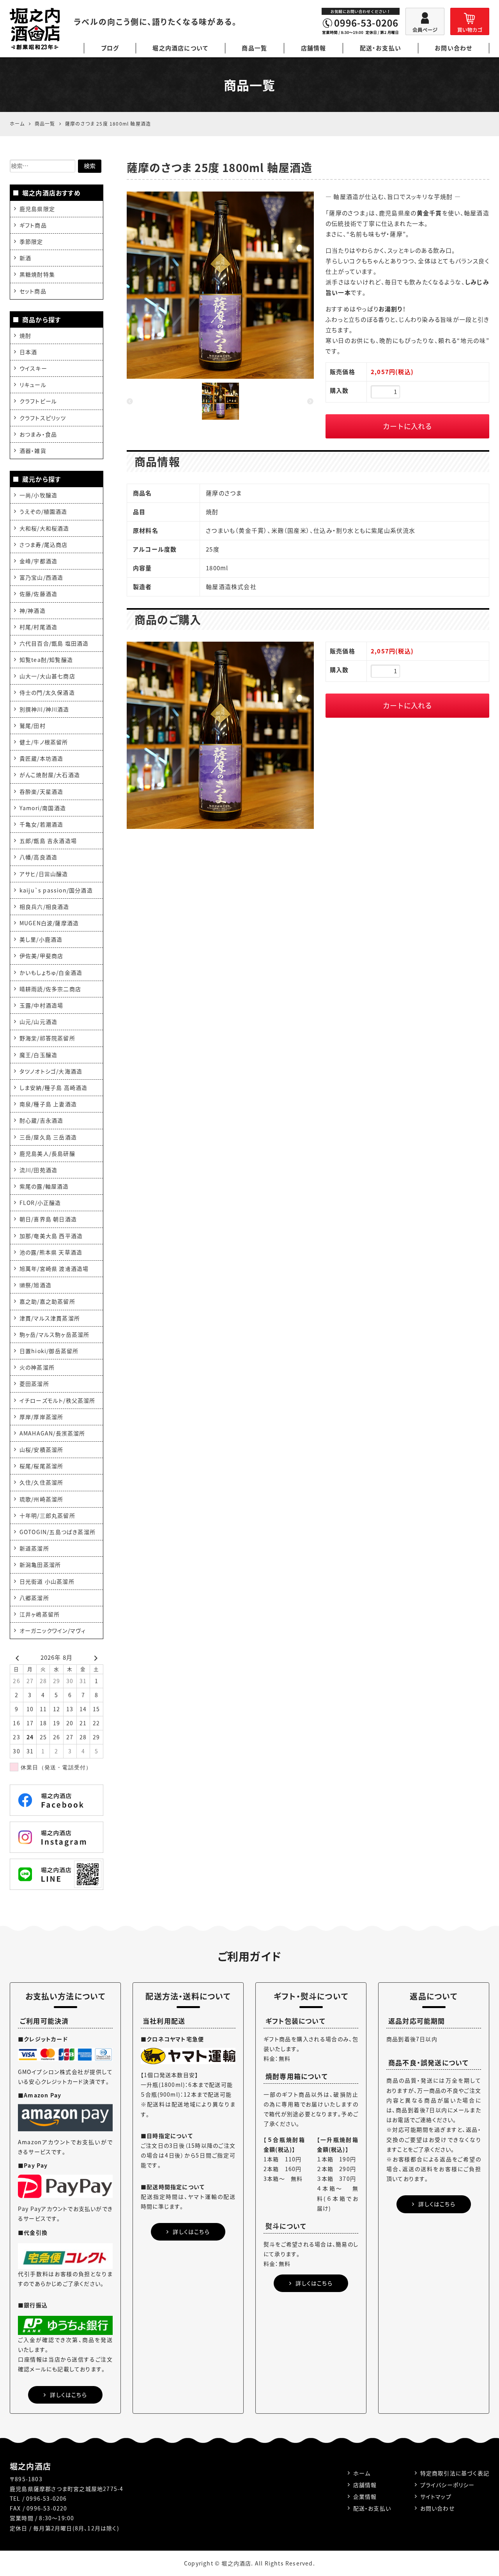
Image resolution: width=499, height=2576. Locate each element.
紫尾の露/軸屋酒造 (44, 1186)
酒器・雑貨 (33, 451)
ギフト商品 (33, 225)
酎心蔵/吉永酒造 (42, 1120)
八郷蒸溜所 (34, 1598)
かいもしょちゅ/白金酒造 (51, 972)
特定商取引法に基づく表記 (455, 2473)
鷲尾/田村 (33, 726)
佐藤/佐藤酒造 (38, 594)
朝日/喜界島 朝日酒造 (48, 1219)
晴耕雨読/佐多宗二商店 (50, 989)
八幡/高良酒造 (38, 857)
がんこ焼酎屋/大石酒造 (50, 775)
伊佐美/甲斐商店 (42, 956)
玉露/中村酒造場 (42, 1005)
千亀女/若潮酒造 (42, 824)
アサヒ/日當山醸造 (44, 874)
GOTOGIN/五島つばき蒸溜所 (58, 1532)
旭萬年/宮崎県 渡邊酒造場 (54, 1268)
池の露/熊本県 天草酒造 (51, 1252)
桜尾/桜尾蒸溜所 (42, 1466)
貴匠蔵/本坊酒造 (42, 758)
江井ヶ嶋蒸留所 (40, 1614)
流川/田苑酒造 (38, 1170)
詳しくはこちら (68, 2395)
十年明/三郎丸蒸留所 (47, 1515)
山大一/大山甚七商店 (47, 676)
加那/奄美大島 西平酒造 (51, 1236)
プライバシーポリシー (448, 2485)
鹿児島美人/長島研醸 (47, 1153)
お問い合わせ (453, 48)
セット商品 (33, 291)
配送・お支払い (380, 48)
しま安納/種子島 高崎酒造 (54, 1088)
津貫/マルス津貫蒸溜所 (50, 1318)
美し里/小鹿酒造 (41, 939)
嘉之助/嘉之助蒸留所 (47, 1301)
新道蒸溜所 (34, 1548)
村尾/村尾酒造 (38, 627)
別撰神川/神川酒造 (44, 709)
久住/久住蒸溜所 (42, 1482)
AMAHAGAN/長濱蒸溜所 (52, 1433)
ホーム (362, 2473)
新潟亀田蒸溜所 (40, 1565)
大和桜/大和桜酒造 (44, 528)
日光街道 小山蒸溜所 (47, 1581)
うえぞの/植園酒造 (43, 511)
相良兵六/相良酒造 (44, 907)
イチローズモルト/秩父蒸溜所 (58, 1400)
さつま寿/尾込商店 (44, 545)
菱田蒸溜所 (34, 1384)
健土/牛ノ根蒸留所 (44, 742)
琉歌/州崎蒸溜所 (42, 1499)
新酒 (25, 258)
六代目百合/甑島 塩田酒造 (54, 643)
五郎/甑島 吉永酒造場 (48, 841)
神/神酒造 (33, 610)
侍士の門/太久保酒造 (47, 692)
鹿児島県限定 (37, 209)
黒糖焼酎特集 (37, 274)
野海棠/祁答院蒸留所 (47, 1038)
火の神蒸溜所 (37, 1367)
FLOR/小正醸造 (40, 1203)
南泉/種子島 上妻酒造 (48, 1104)
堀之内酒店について (180, 48)
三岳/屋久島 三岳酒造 (48, 1137)
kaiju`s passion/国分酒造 (56, 890)
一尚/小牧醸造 (38, 495)
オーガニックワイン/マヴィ (53, 1630)
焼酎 (25, 335)
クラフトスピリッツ (43, 418)
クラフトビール (38, 401)
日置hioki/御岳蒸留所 (49, 1351)
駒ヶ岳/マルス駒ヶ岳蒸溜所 (55, 1334)
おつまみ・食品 (38, 434)
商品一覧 (254, 48)
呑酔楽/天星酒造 (42, 791)
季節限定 (31, 241)
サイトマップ (436, 2496)
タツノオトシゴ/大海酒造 (51, 1071)
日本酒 (28, 352)
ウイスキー (33, 368)
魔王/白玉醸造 (38, 1055)
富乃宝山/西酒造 (42, 577)
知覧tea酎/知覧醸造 (46, 660)
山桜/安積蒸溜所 (42, 1449)
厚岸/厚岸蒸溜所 (42, 1417)
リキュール (33, 385)
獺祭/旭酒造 (35, 1285)
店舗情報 (314, 48)
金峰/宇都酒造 (38, 561)
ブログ (110, 48)
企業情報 (365, 2496)
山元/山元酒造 (38, 1022)
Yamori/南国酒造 (43, 808)
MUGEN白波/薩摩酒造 (49, 923)
